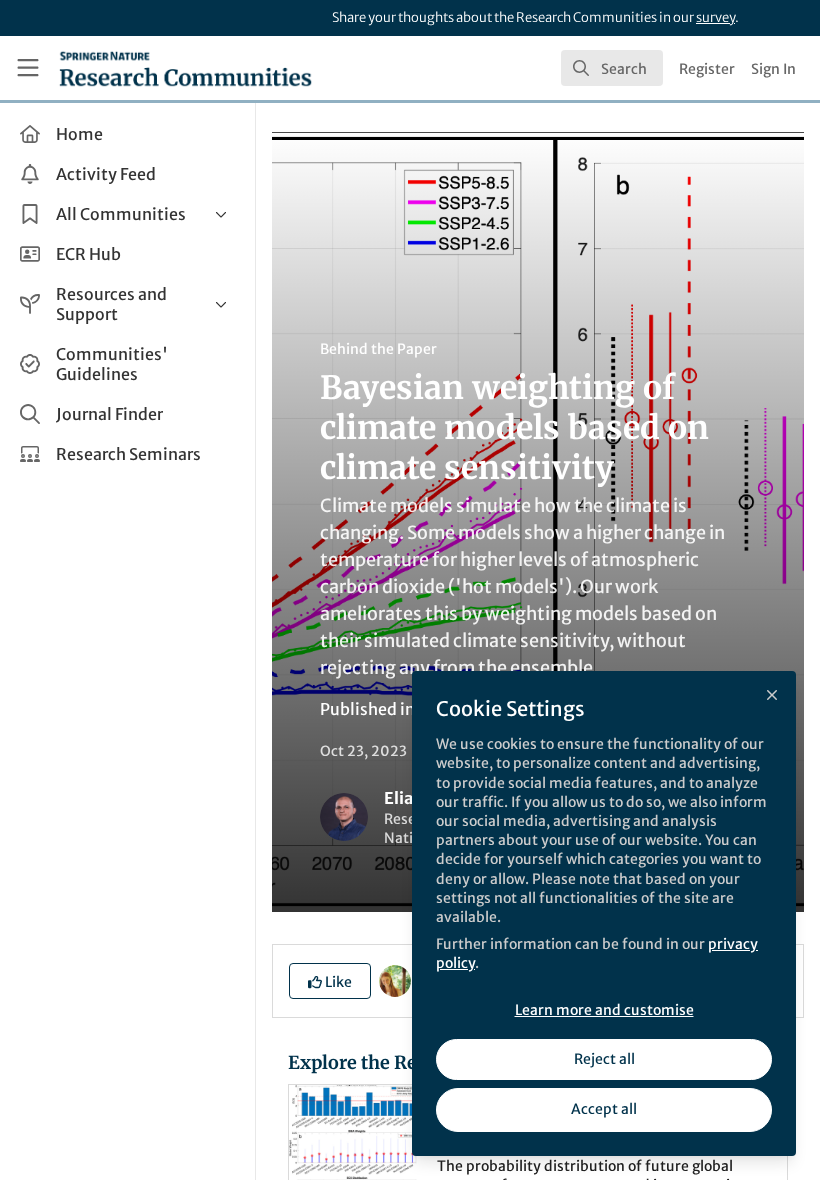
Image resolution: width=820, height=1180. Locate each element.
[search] (612, 68)
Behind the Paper (378, 349)
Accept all (604, 1109)
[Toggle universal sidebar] (28, 68)
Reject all (604, 1059)
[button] (330, 981)
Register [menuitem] (707, 69)
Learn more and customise (604, 1010)
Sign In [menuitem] (773, 69)
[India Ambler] (395, 980)
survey (715, 17)
